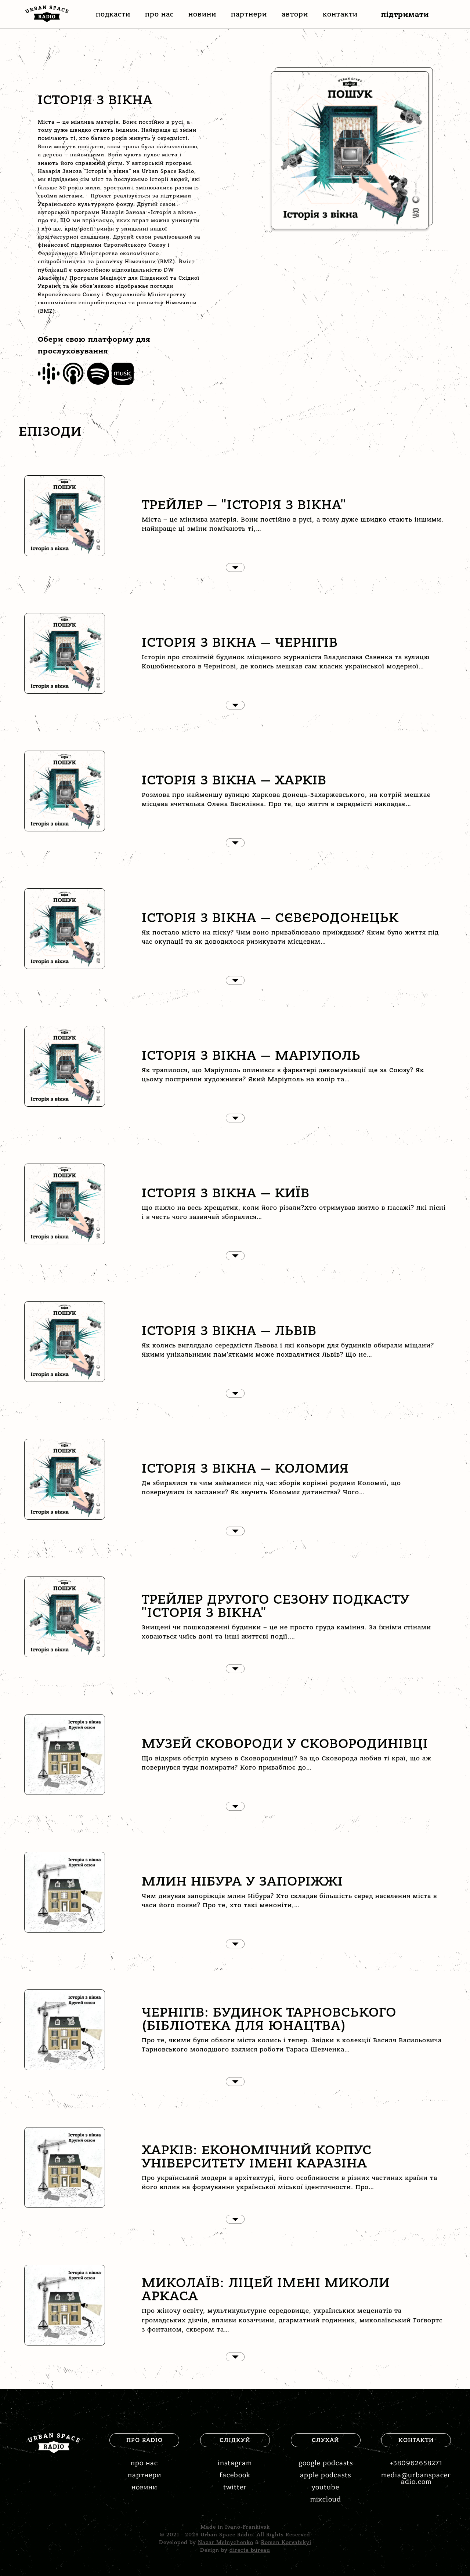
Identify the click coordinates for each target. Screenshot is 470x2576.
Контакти (340, 14)
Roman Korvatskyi (286, 2542)
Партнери (249, 14)
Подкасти (113, 14)
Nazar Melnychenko (226, 2542)
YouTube (326, 2487)
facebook (235, 2475)
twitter (235, 2487)
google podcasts (326, 2463)
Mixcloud (326, 2499)
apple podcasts (326, 2475)
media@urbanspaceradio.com (416, 2479)
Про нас (159, 14)
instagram (235, 2463)
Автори (295, 14)
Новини (202, 14)
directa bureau (250, 2550)
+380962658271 (416, 2463)
